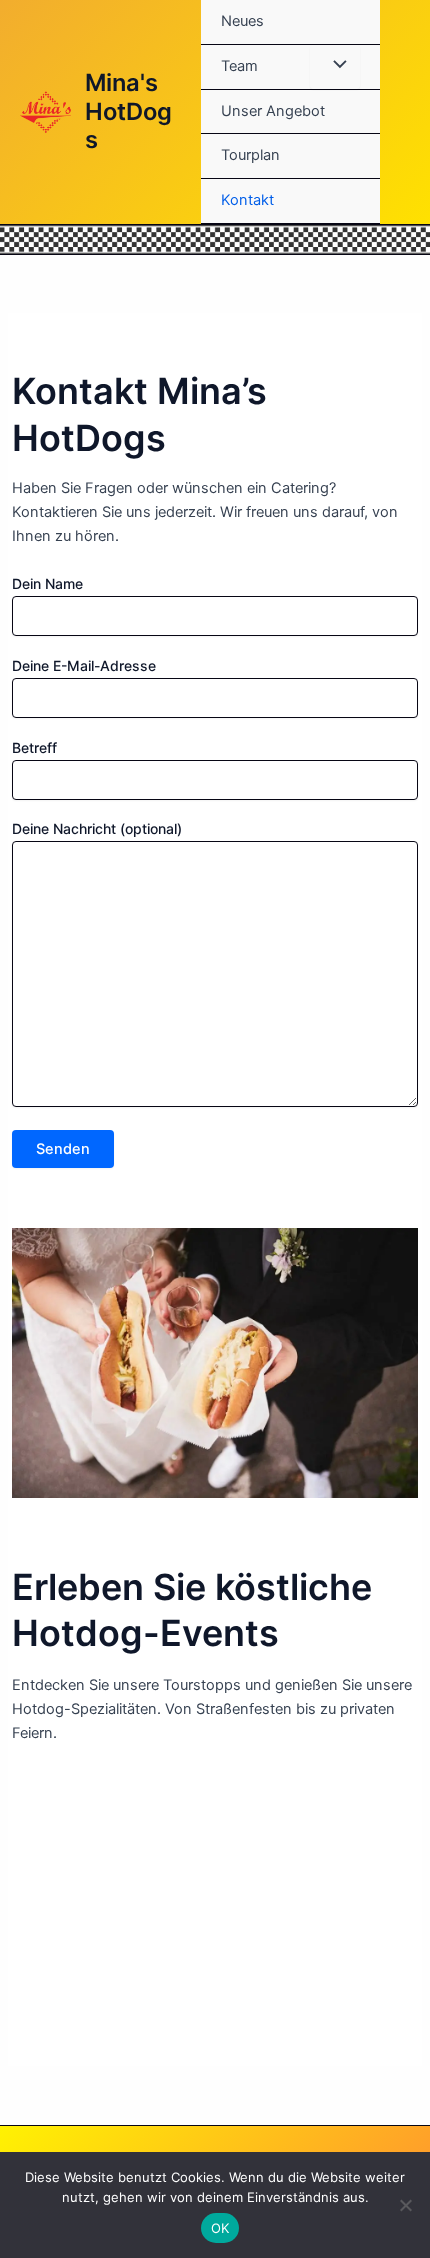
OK (220, 2228)
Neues (242, 21)
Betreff (34, 747)
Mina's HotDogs (128, 111)
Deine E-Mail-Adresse (84, 665)
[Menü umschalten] (335, 67)
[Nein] (405, 2205)
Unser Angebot (273, 111)
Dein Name (47, 583)
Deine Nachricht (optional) (97, 828)
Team (239, 66)
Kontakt (247, 200)
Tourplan (250, 155)
